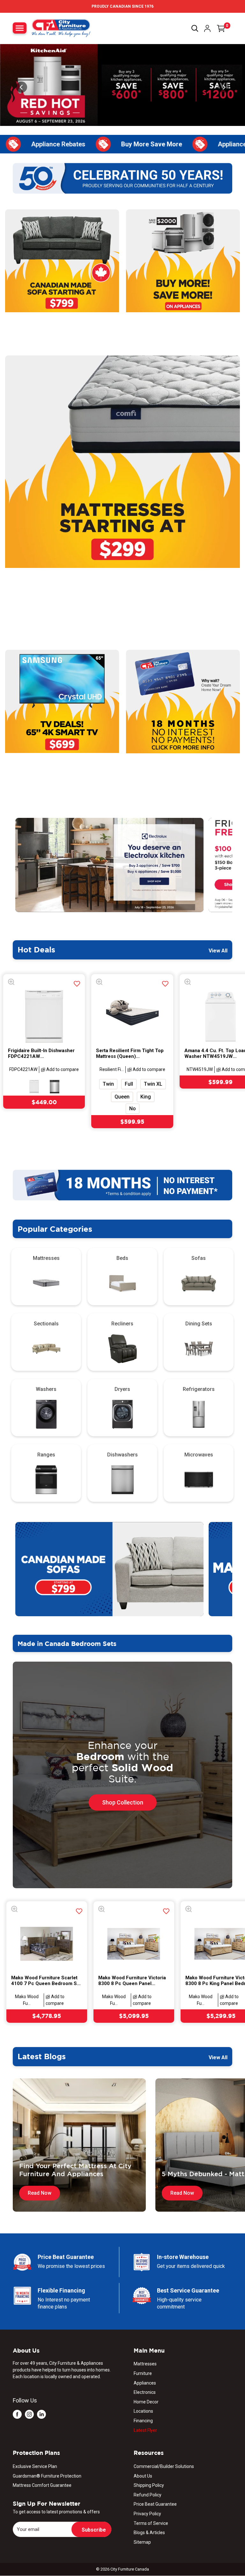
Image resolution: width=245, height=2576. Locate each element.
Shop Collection (123, 1802)
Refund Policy (148, 2495)
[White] (34, 1087)
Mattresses (145, 2364)
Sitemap (142, 2542)
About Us (143, 2476)
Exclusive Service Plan (35, 2466)
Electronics (145, 2392)
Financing (143, 2421)
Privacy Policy (147, 2514)
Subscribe (94, 2530)
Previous (8, 865)
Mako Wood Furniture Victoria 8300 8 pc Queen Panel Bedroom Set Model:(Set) (132, 1980)
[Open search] (195, 28)
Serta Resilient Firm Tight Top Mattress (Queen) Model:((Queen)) (130, 1053)
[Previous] (22, 87)
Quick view (13, 983)
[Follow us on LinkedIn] (41, 2414)
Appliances (145, 2383)
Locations (143, 2411)
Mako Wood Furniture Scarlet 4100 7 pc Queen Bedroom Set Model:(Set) (46, 1980)
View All (219, 951)
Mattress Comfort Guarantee (42, 2485)
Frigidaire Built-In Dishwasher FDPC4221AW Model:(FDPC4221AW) (41, 1053)
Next (237, 865)
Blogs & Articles (149, 2533)
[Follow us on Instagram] (29, 2414)
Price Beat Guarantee (155, 2504)
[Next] (223, 87)
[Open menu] (20, 28)
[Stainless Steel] (55, 1087)
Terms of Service (151, 2523)
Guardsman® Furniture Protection (47, 2476)
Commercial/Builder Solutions (164, 2466)
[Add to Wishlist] (77, 984)
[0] (221, 28)
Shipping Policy (149, 2485)
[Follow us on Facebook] (17, 2414)
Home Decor (146, 2402)
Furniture (143, 2373)
